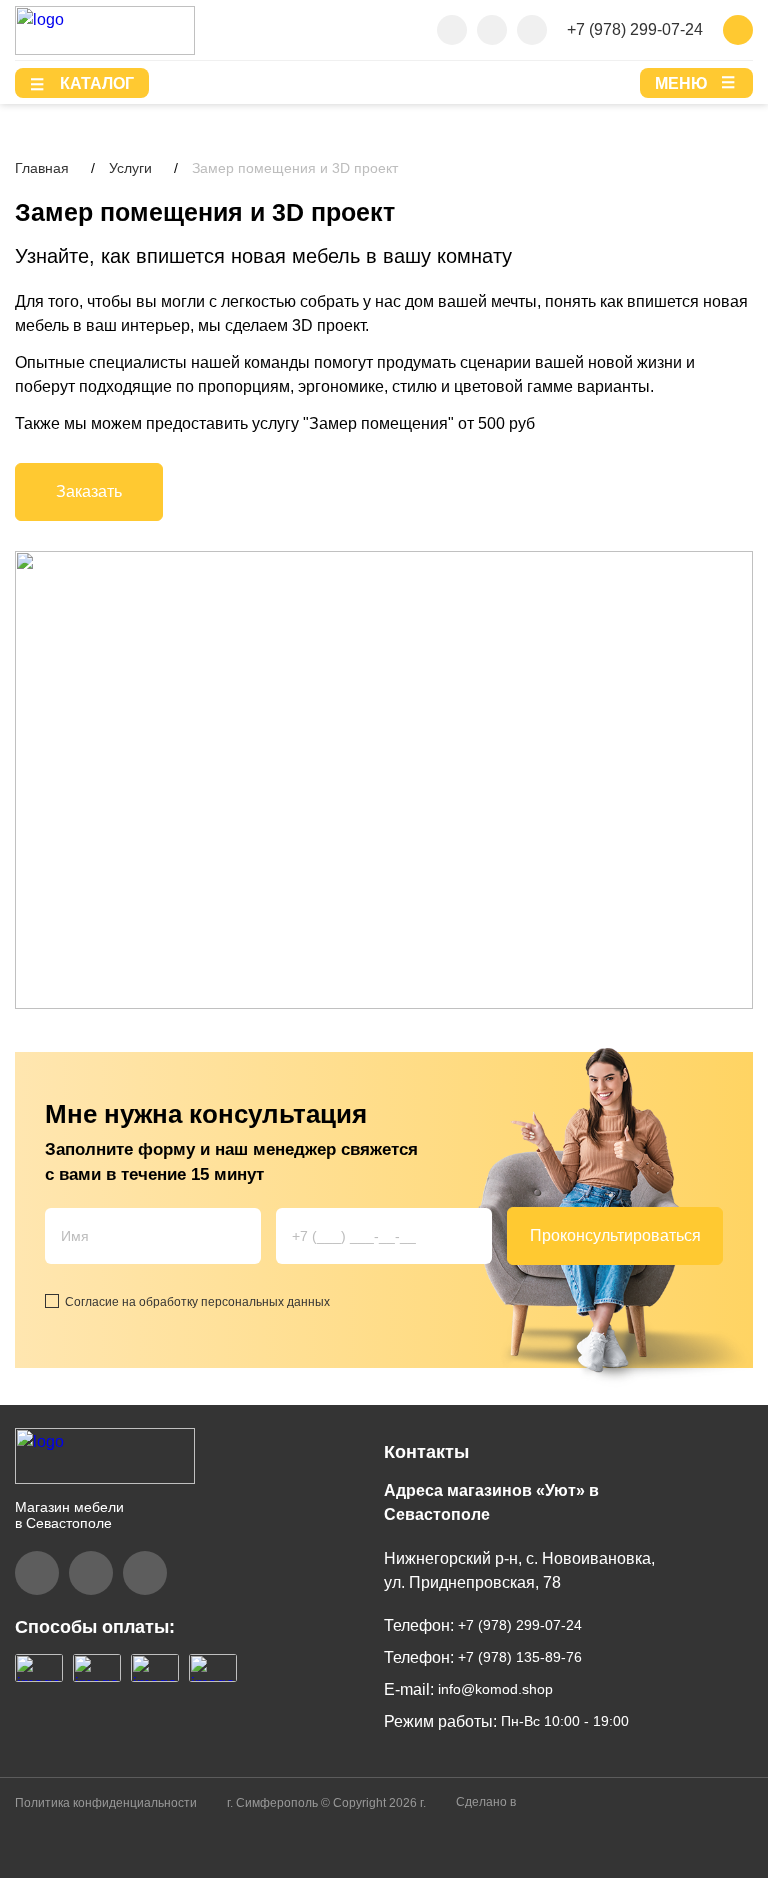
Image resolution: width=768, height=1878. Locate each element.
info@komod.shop (493, 1689)
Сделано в (487, 1802)
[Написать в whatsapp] (532, 30)
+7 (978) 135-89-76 (518, 1657)
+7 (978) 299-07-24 (635, 29)
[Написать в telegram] (492, 30)
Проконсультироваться (615, 1235)
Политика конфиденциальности (106, 1803)
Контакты (426, 1452)
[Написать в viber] (452, 30)
